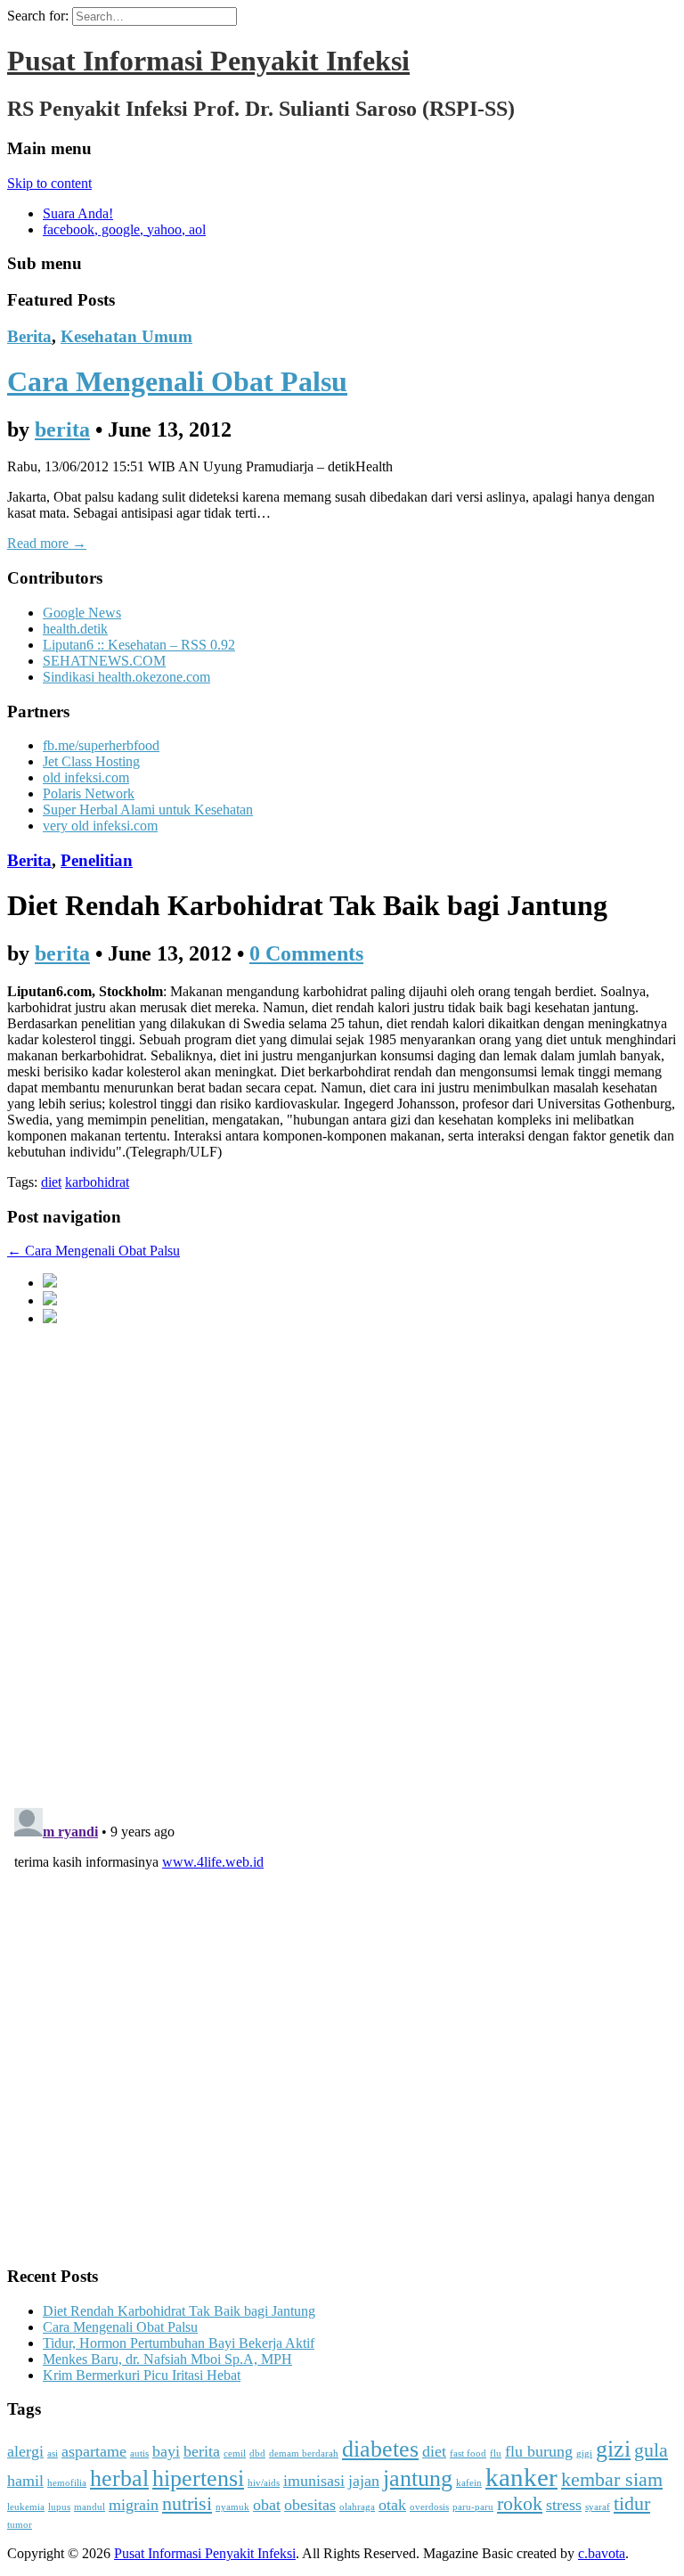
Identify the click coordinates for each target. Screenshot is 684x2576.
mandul (90, 2507)
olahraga (357, 2507)
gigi (584, 2453)
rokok (520, 2503)
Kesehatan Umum (126, 336)
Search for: (38, 16)
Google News (82, 613)
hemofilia (67, 2483)
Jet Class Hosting (91, 761)
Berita (29, 336)
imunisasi (314, 2481)
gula (651, 2450)
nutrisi (187, 2503)
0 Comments (306, 953)
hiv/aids (264, 2483)
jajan (364, 2481)
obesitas (310, 2505)
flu (496, 2453)
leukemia (26, 2507)
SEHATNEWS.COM (104, 661)
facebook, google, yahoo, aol (124, 229)
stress (564, 2505)
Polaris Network (89, 793)
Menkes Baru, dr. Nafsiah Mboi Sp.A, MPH (167, 2359)
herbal (119, 2478)
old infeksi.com (86, 777)
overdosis (429, 2507)
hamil (25, 2481)
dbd (257, 2453)
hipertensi (198, 2478)
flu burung (539, 2451)
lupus (59, 2507)
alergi (25, 2451)
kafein (469, 2483)
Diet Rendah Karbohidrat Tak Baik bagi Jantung (179, 2311)
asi (53, 2453)
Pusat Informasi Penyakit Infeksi (208, 61)
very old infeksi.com (100, 826)
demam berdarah (304, 2453)
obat (267, 2505)
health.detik (75, 629)
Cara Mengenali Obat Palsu (177, 381)
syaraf (598, 2507)
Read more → (47, 543)
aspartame (94, 2451)
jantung (418, 2478)
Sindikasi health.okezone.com (126, 677)
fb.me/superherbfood (101, 745)
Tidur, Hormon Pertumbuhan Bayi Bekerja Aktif (179, 2343)
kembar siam (612, 2479)
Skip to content (49, 183)
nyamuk (232, 2507)
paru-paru (473, 2507)
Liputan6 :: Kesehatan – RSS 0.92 (139, 645)
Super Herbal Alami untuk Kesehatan (148, 810)
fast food (468, 2453)
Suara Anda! (78, 213)
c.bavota (602, 2553)
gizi (613, 2449)
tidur (632, 2503)
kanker (521, 2477)
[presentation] (50, 1283)
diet (51, 1182)
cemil (235, 2453)
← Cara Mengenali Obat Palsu (94, 1251)
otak (392, 2505)
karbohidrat (97, 1182)
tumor (20, 2525)
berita (62, 429)
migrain (134, 2505)
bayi (166, 2451)
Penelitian (97, 860)
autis (139, 2453)
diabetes (380, 2449)
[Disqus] (342, 1564)
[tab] (360, 1282)
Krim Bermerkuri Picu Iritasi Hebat (142, 2375)
